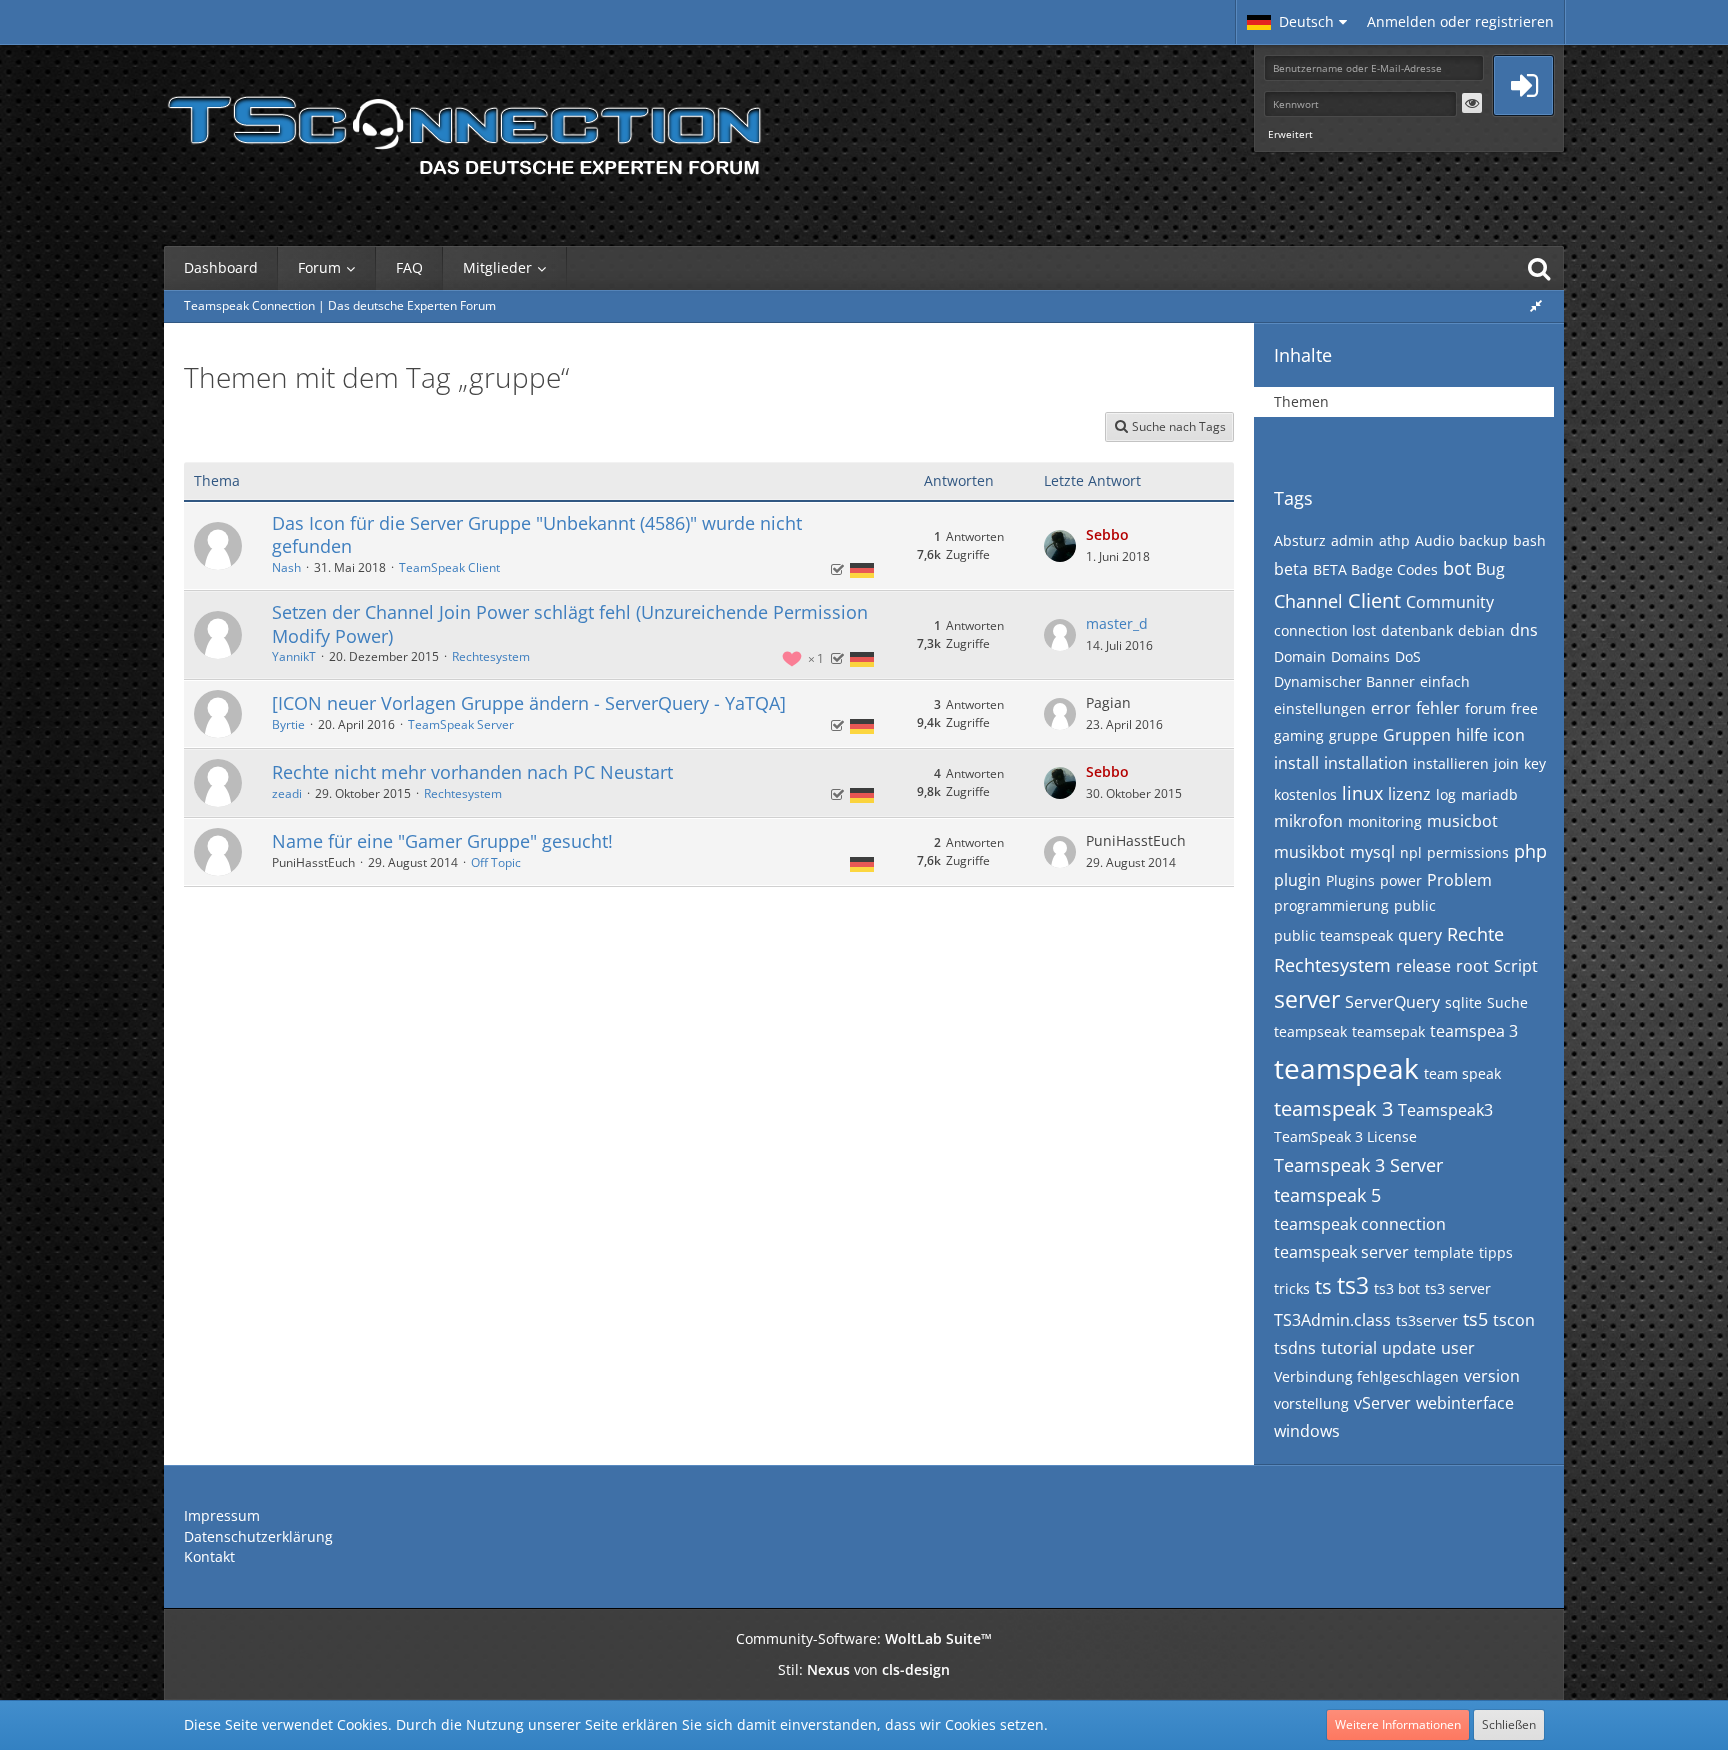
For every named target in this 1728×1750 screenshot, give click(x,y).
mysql (1372, 852)
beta (1291, 569)
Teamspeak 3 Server (1358, 1165)
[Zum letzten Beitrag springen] (1060, 546)
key (1535, 763)
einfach (1445, 681)
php (1530, 851)
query (1420, 935)
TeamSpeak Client (449, 567)
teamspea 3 (1474, 1031)
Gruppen (1417, 735)
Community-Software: (864, 1638)
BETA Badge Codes (1375, 569)
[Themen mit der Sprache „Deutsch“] (862, 569)
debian (1481, 630)
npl (1411, 852)
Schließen (1509, 1724)
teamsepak (1388, 1031)
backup (1483, 540)
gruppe (1353, 735)
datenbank (1417, 630)
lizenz (1409, 794)
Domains (1360, 656)
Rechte (1475, 934)
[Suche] (1539, 268)
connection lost (1325, 630)
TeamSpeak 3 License (1345, 1136)
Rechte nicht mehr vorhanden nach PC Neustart (472, 772)
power (1401, 880)
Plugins (1350, 880)
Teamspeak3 (1445, 1110)
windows (1307, 1431)
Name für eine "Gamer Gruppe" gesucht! (442, 841)
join (1506, 763)
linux (1362, 793)
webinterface (1465, 1403)
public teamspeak (1333, 935)
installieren (1451, 763)
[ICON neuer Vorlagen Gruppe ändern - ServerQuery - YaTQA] (529, 703)
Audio (1434, 540)
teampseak (1310, 1031)
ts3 (1353, 1285)
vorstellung (1311, 1403)
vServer (1382, 1403)
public (1415, 905)
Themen (1301, 401)
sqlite (1463, 1002)
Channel (1308, 601)
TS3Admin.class (1332, 1320)
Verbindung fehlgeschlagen (1366, 1376)
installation (1366, 763)
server (1307, 999)
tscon (1514, 1320)
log (1446, 794)
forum (1485, 708)
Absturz (1300, 540)
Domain (1300, 656)
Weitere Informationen (1398, 1724)
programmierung (1331, 905)
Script (1516, 966)
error (1391, 708)
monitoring (1385, 821)
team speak (1462, 1073)
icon (1509, 735)
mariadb (1489, 794)
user (1458, 1348)
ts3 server (1458, 1288)
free (1524, 708)
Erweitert (1290, 134)
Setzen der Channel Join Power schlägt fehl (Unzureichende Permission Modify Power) (570, 624)
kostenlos (1305, 794)
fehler (1438, 708)
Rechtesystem (491, 656)
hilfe (1472, 735)
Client (1374, 600)
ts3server (1427, 1320)
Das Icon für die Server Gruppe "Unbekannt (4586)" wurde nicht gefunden (537, 535)
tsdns (1295, 1348)
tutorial (1349, 1348)
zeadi (287, 793)
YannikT (294, 656)
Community (1450, 602)
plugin (1297, 880)
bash (1529, 540)
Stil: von (864, 1669)
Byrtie (288, 724)
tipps (1496, 1252)
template (1444, 1252)
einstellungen (1320, 708)
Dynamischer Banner (1344, 681)
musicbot (1462, 821)
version (1492, 1376)
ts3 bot (1397, 1288)
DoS (1408, 656)
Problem (1459, 880)
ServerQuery (1392, 1002)
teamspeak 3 (1333, 1108)
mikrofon (1308, 821)
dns (1524, 630)
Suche (1507, 1002)
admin (1352, 540)
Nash (286, 567)
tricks (1292, 1288)
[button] (1297, 22)
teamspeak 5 (1327, 1195)
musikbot (1309, 852)
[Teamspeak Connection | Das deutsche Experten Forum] (464, 130)
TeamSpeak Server (461, 724)
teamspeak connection (1360, 1224)
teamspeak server (1341, 1252)
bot (1457, 568)
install (1296, 763)
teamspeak (1346, 1068)
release (1423, 966)
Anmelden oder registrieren (1460, 21)
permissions (1468, 852)
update (1409, 1348)
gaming (1299, 735)
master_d (1117, 623)
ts (1323, 1286)
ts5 (1475, 1319)
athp (1394, 540)
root (1472, 966)
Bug (1490, 569)
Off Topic (496, 862)
